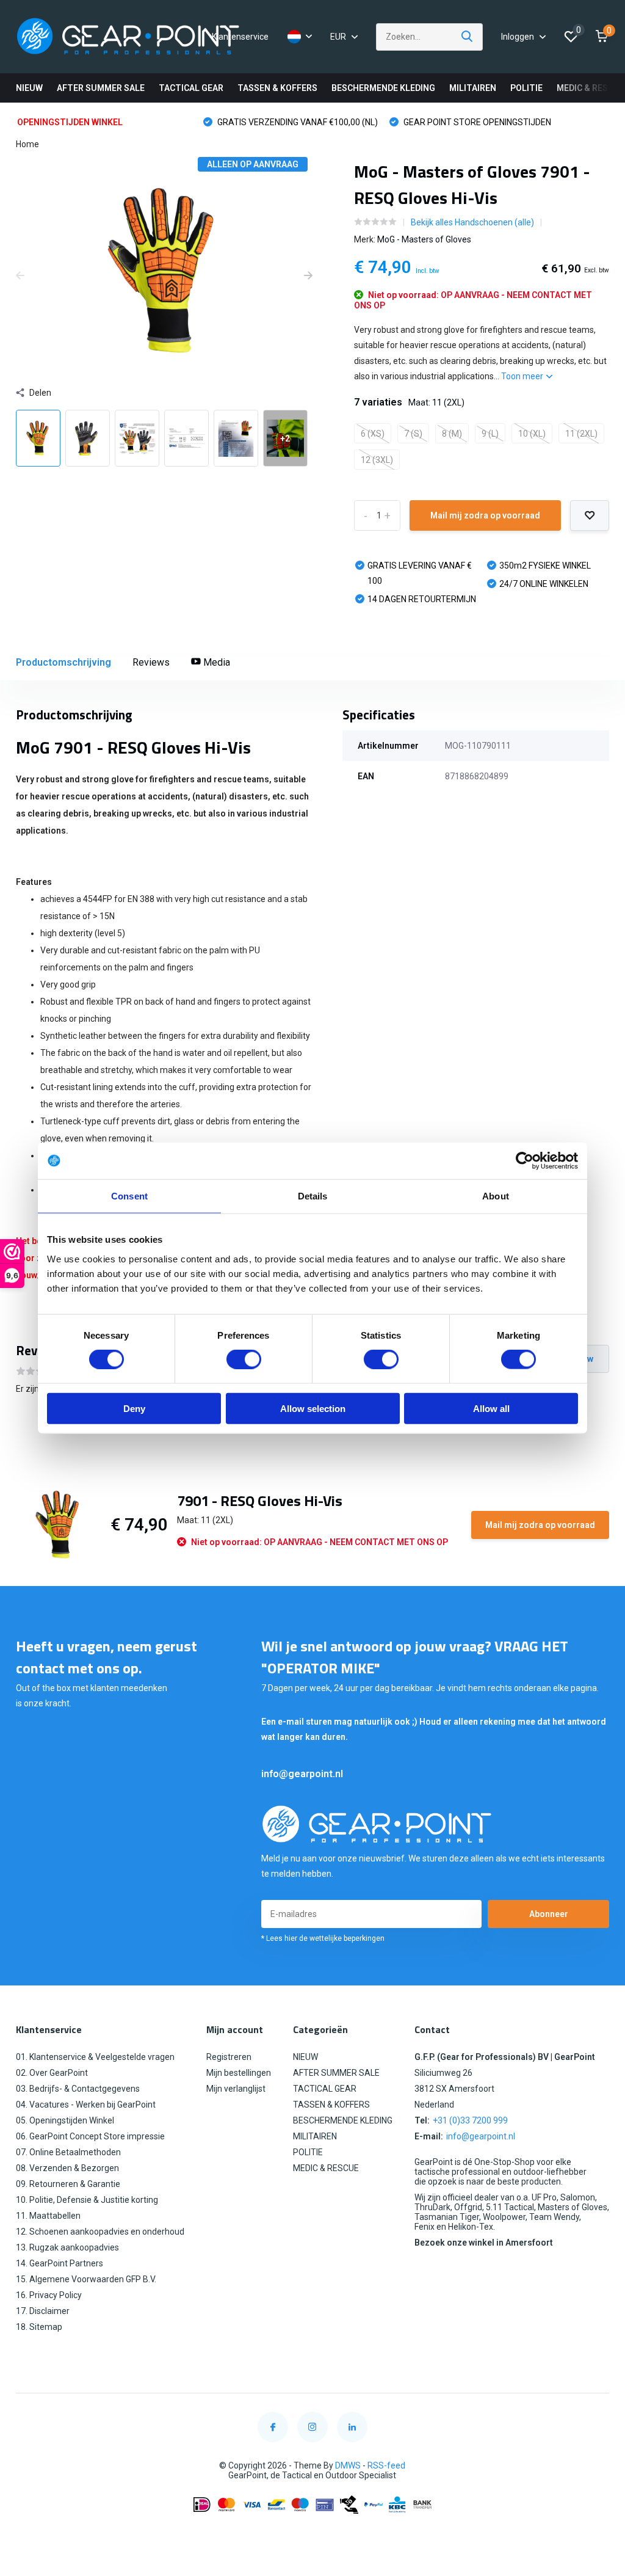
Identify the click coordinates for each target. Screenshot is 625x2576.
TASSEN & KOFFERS (277, 88)
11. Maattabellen (48, 2216)
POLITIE (526, 88)
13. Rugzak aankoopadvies (67, 2247)
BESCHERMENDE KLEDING (383, 88)
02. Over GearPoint (52, 2073)
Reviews (151, 662)
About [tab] (496, 1196)
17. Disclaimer (43, 2311)
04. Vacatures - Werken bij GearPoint (86, 2105)
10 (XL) (532, 434)
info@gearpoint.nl (302, 1774)
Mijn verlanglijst (236, 2089)
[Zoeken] (468, 37)
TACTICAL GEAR (191, 88)
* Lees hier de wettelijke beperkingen (323, 1938)
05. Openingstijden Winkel (65, 2120)
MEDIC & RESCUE (591, 88)
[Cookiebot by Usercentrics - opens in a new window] (525, 1161)
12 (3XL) (377, 460)
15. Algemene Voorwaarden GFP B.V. (86, 2279)
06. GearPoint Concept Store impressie (90, 2136)
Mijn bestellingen (239, 2073)
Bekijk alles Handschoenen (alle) (472, 222)
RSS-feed (386, 2465)
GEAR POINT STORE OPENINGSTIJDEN (476, 122)
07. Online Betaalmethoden (68, 2152)
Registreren (229, 2057)
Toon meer (523, 376)
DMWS (348, 2465)
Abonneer (549, 1914)
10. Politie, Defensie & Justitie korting (87, 2200)
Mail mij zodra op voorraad (485, 515)
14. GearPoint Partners (60, 2263)
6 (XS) (373, 434)
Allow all (491, 1408)
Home (27, 144)
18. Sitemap (39, 2327)
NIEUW (29, 88)
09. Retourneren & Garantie (68, 2184)
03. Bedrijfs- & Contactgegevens (78, 2089)
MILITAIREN (473, 88)
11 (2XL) (581, 434)
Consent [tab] (129, 1196)
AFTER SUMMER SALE (101, 88)
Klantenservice (240, 37)
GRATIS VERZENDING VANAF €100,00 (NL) (297, 122)
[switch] (244, 1359)
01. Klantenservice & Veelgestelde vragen (95, 2057)
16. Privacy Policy (49, 2295)
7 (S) (413, 434)
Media (215, 662)
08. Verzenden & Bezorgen (67, 2168)
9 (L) (490, 434)
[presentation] (20, 276)
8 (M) (452, 434)
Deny (134, 1408)
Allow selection (313, 1408)
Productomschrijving (63, 662)
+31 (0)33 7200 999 (470, 2120)
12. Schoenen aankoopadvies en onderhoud (100, 2232)
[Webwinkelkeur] (312, 2534)
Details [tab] (313, 1196)
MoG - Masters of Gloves (424, 239)
